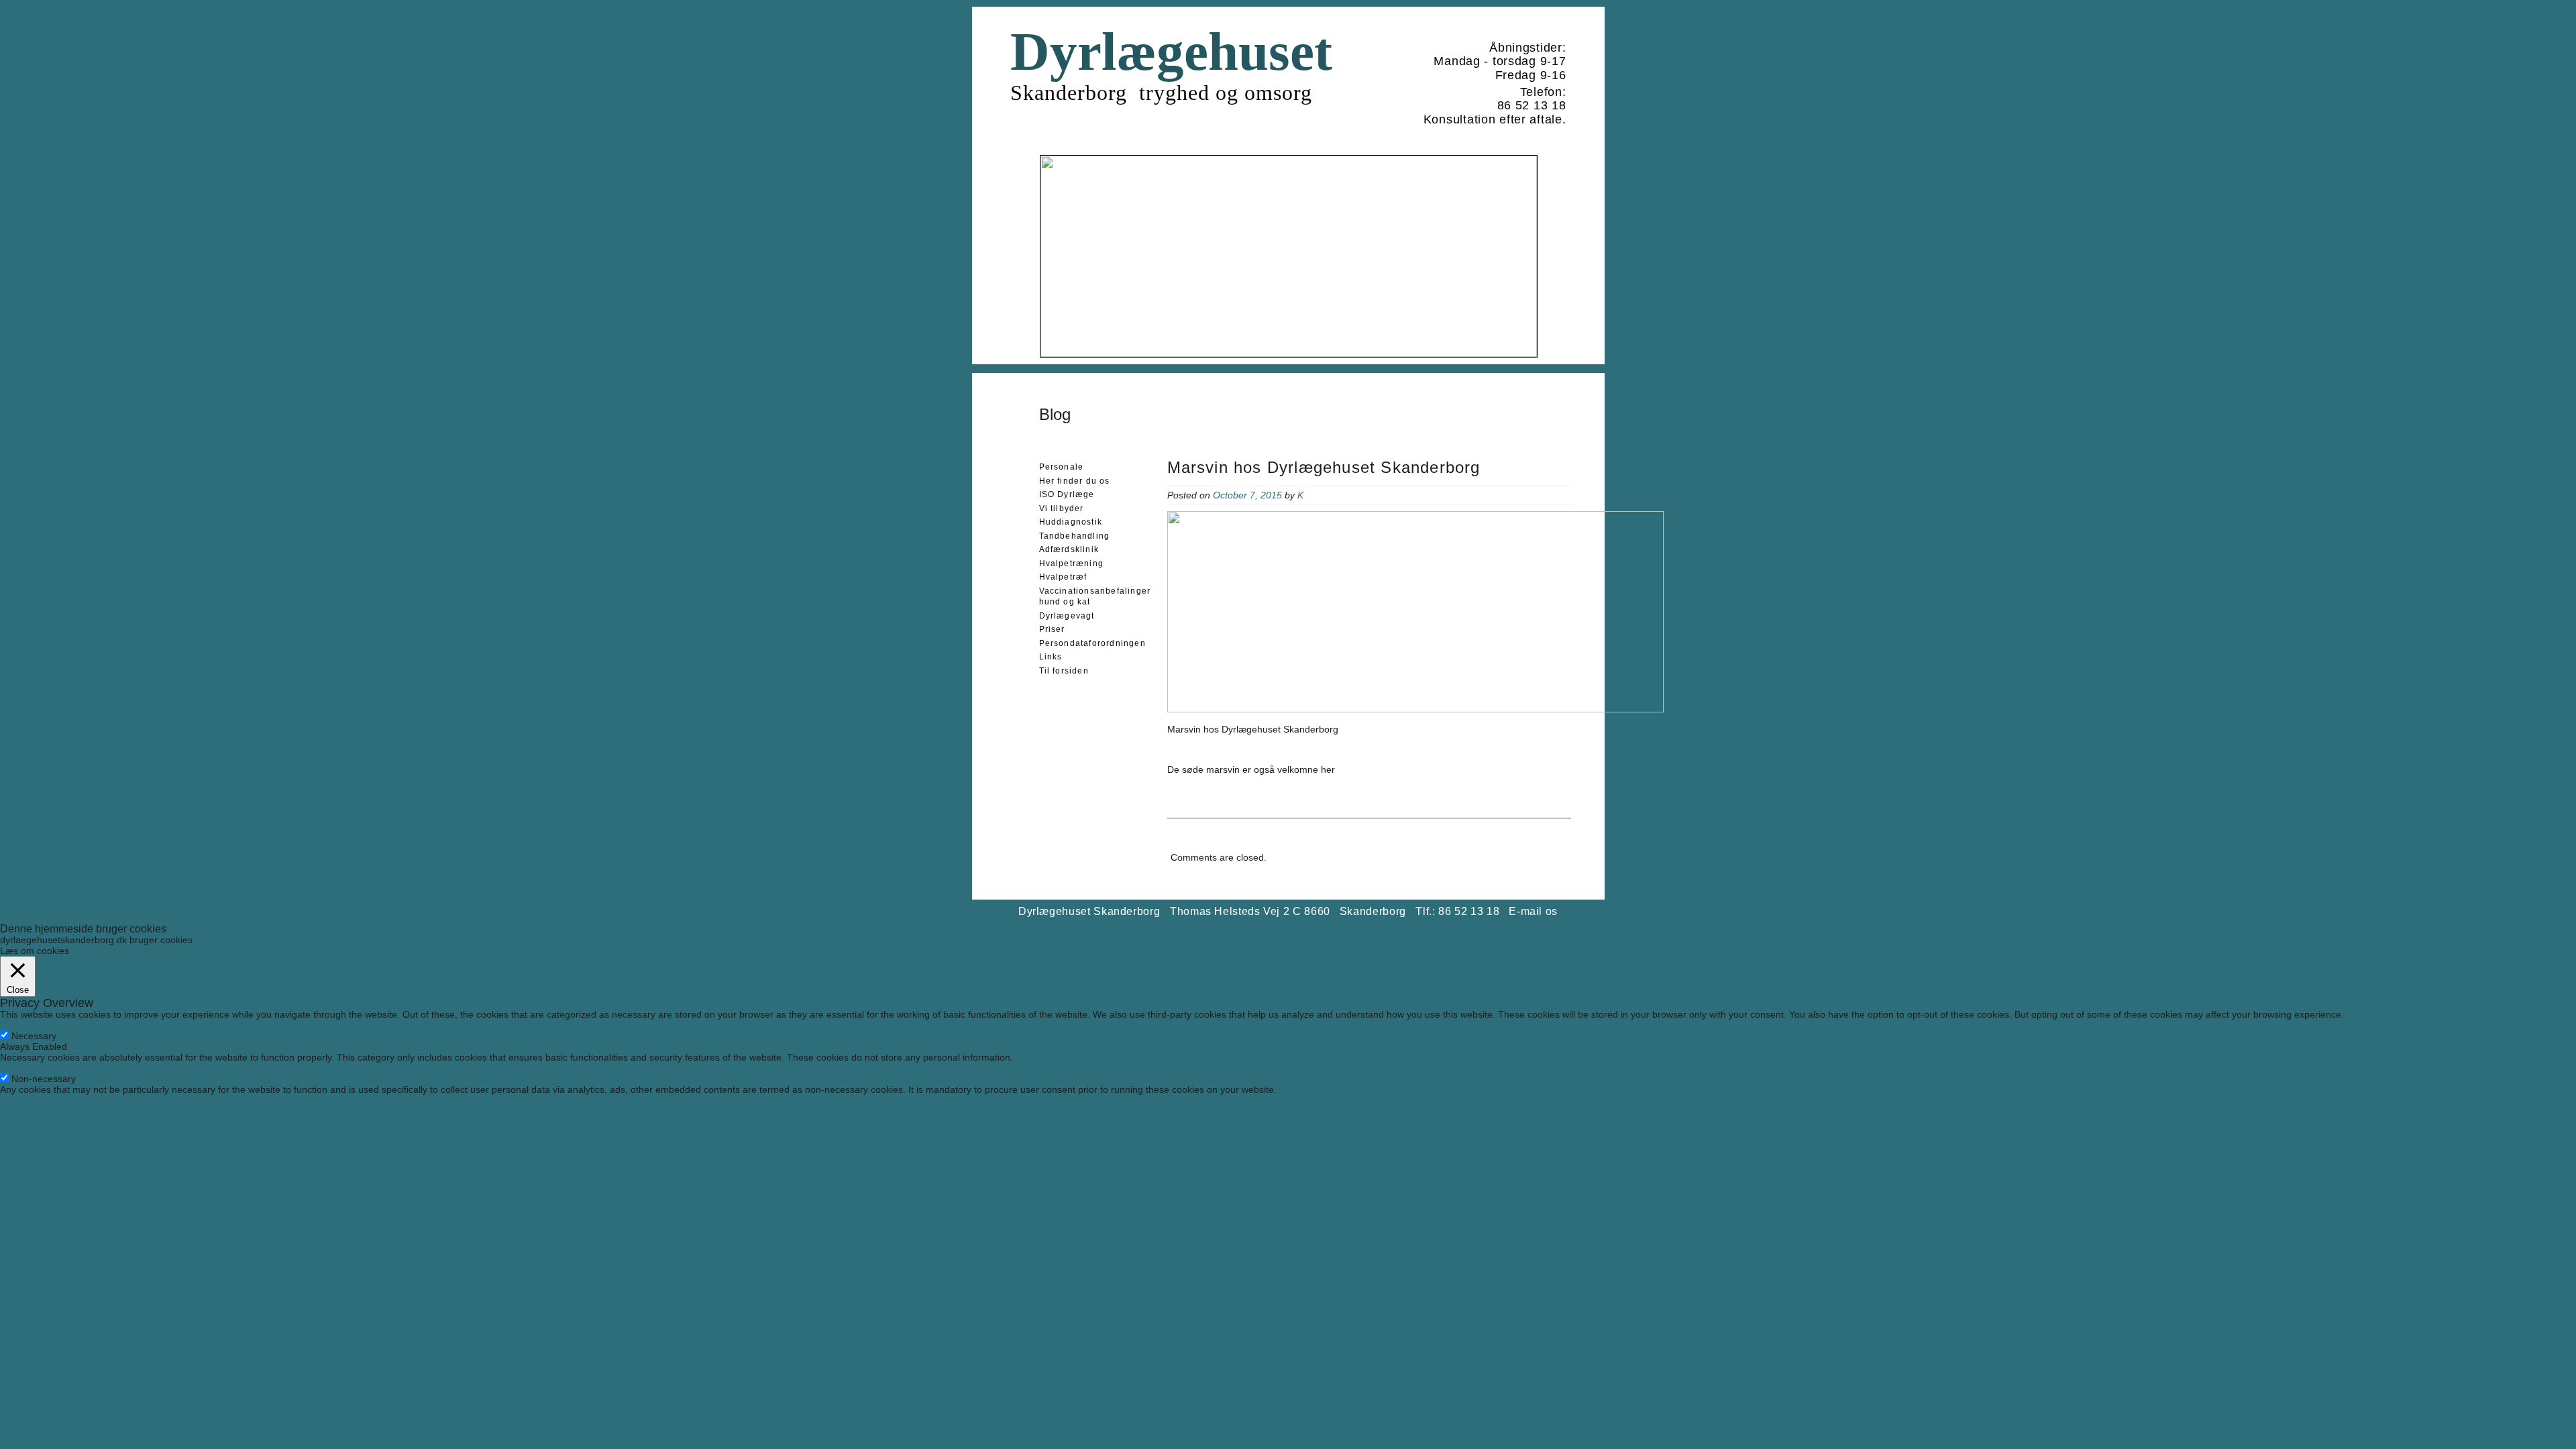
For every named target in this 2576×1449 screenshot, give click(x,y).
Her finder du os (1075, 481)
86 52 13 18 (1532, 105)
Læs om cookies (278, 940)
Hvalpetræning (1072, 563)
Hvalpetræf (1063, 577)
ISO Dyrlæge (1067, 494)
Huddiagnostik (1071, 522)
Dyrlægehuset (1171, 52)
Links (1051, 657)
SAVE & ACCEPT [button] (36, 1100)
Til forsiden (1064, 671)
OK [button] (202, 940)
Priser (1052, 629)
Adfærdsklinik (1069, 549)
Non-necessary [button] (32, 1068)
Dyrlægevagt (1067, 616)
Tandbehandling (1075, 536)
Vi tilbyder (1062, 508)
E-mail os (1533, 911)
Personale (1062, 467)
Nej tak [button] (226, 940)
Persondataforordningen (1092, 643)
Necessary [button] (22, 1025)
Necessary (34, 1036)
